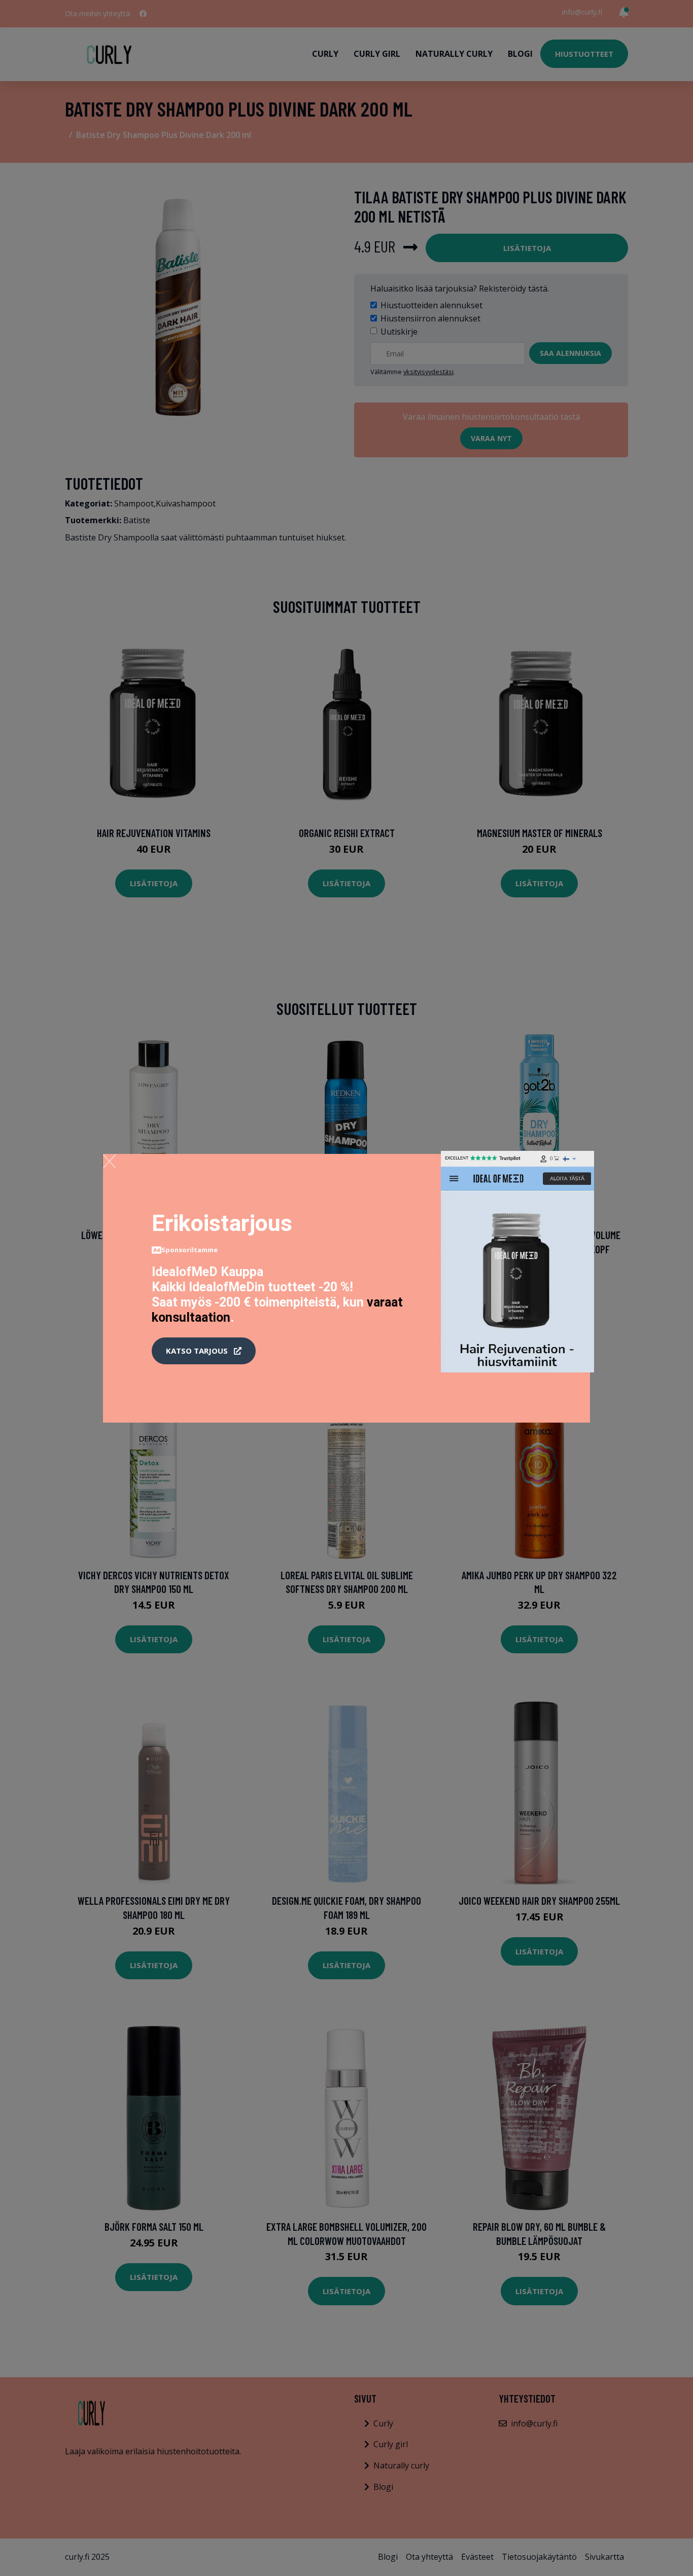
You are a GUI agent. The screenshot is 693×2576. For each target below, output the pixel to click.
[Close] (109, 1161)
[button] (204, 1351)
